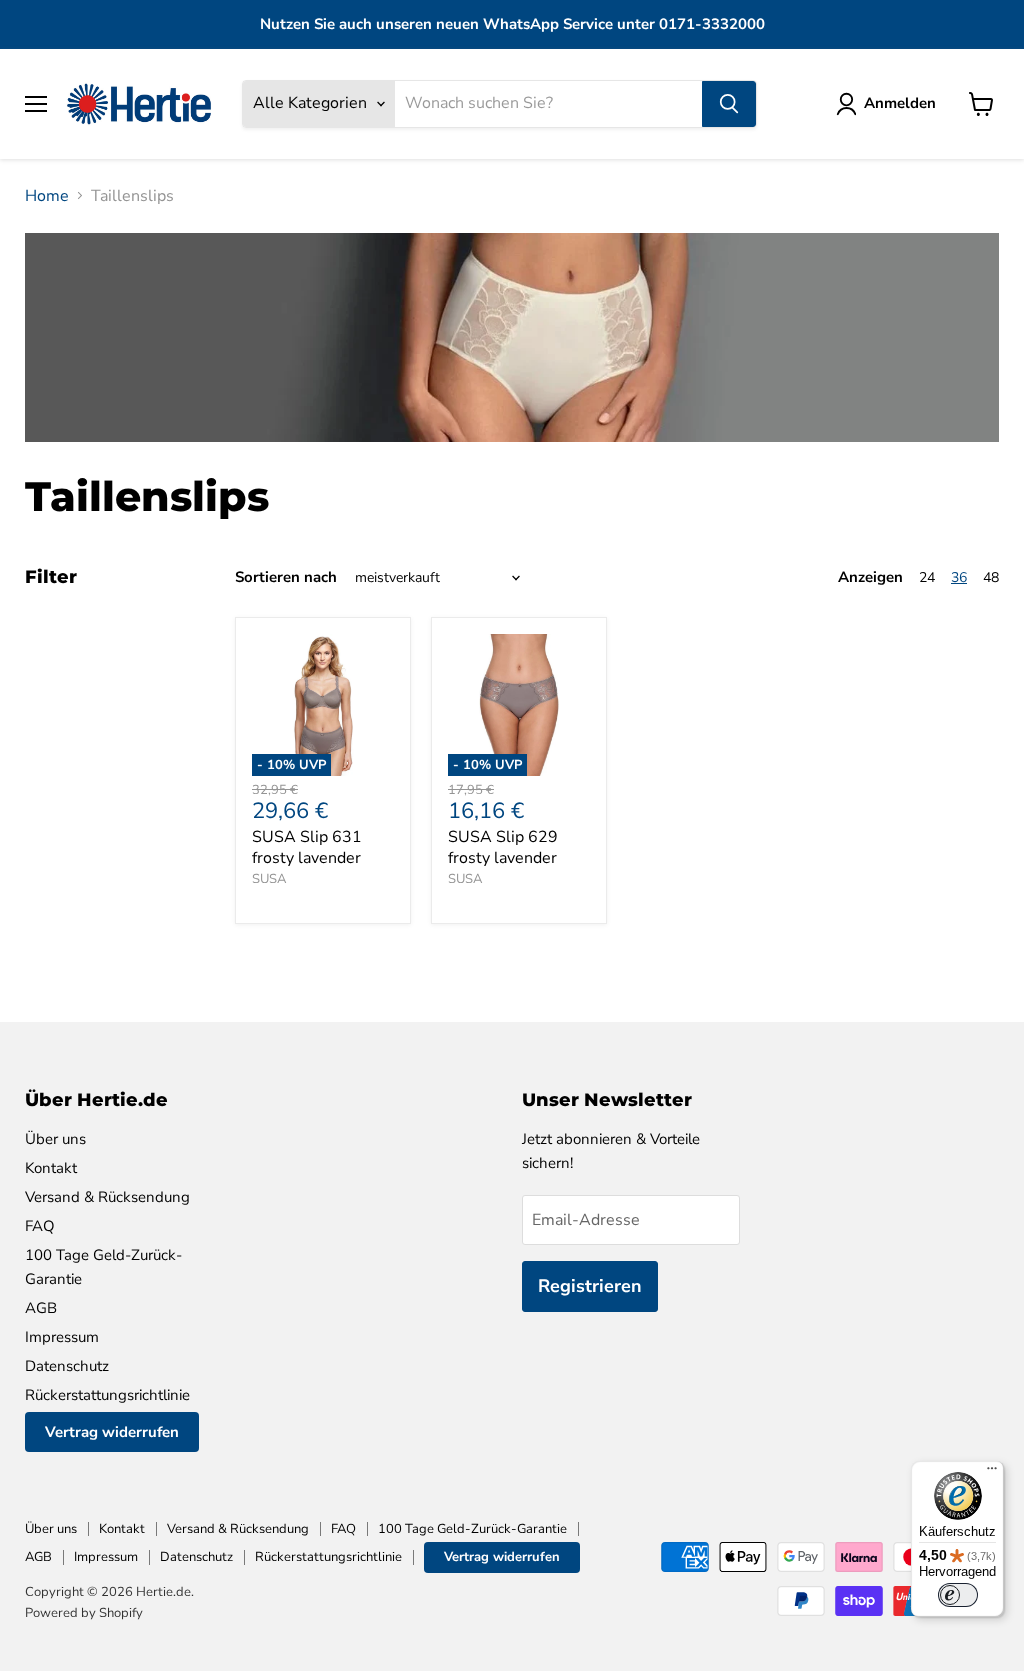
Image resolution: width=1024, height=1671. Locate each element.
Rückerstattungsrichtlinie (107, 1395)
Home (47, 196)
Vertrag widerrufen (112, 1432)
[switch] (958, 1595)
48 (991, 577)
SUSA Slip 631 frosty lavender (307, 847)
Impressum (62, 1337)
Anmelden (900, 103)
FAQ (40, 1226)
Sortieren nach (286, 577)
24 (927, 577)
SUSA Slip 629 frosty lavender (503, 847)
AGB (41, 1308)
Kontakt (51, 1168)
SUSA (269, 879)
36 (959, 577)
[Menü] (992, 1473)
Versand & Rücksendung (107, 1197)
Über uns (55, 1139)
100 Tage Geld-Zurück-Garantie (472, 1529)
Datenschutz (67, 1366)
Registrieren (590, 1286)
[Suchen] (729, 104)
